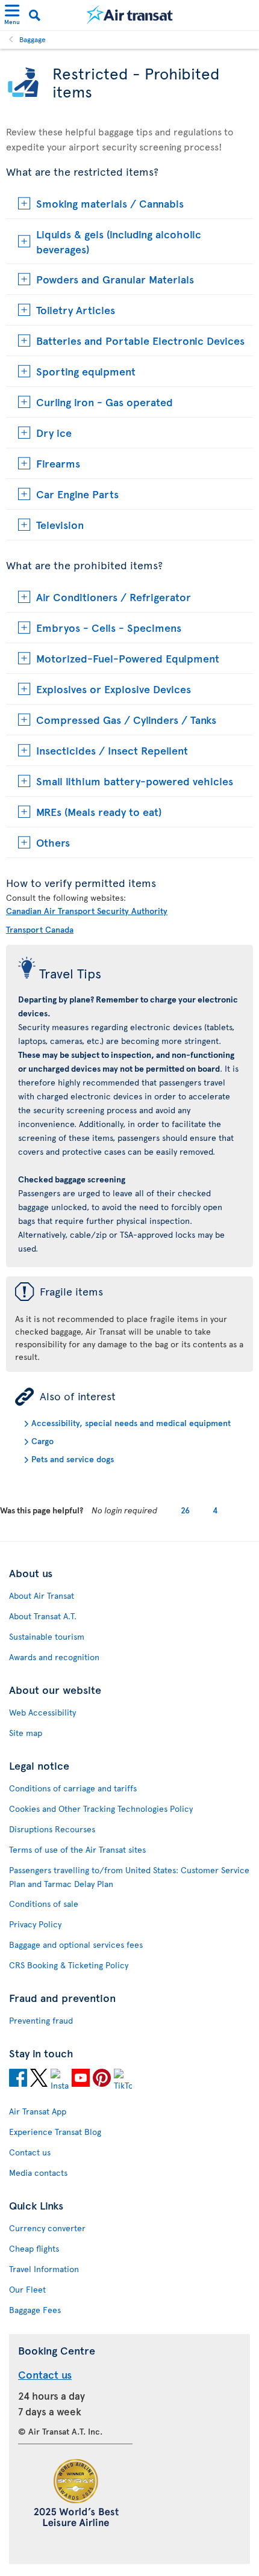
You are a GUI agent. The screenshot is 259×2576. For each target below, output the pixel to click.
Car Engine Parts (77, 494)
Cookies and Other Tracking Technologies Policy (101, 1808)
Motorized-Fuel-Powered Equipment (128, 658)
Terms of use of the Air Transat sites (77, 1849)
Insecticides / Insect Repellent (112, 750)
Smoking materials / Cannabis (110, 203)
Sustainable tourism (47, 1636)
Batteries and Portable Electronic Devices (140, 340)
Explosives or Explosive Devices (114, 689)
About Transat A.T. (43, 1616)
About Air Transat (42, 1595)
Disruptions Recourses (52, 1829)
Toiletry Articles (76, 310)
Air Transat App (38, 2111)
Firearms (58, 463)
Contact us (30, 2152)
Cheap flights (34, 2248)
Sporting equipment (86, 371)
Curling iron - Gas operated (105, 402)
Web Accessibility (42, 1712)
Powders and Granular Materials (115, 279)
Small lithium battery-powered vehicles (135, 781)
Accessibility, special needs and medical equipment (131, 1423)
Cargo (42, 1441)
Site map (26, 1733)
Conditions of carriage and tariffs (73, 1788)
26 (185, 1510)
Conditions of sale (44, 1904)
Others (53, 842)
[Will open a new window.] (18, 2080)
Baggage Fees (35, 2310)
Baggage (33, 39)
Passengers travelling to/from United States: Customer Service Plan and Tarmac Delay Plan (129, 1877)
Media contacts (38, 2173)
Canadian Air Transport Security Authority (87, 911)
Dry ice (54, 432)
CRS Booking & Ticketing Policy (69, 1965)
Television (60, 524)
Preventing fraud (41, 2020)
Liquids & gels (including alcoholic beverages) (119, 241)
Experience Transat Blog (55, 2132)
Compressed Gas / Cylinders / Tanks (126, 719)
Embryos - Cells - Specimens (109, 627)
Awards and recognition (54, 1657)
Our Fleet (27, 2289)
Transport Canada (40, 929)
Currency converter (47, 2228)
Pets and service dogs (73, 1459)
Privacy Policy (35, 1924)
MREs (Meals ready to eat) (99, 811)
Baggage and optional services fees (76, 1944)
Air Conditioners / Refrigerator (114, 597)
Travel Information (44, 2269)
